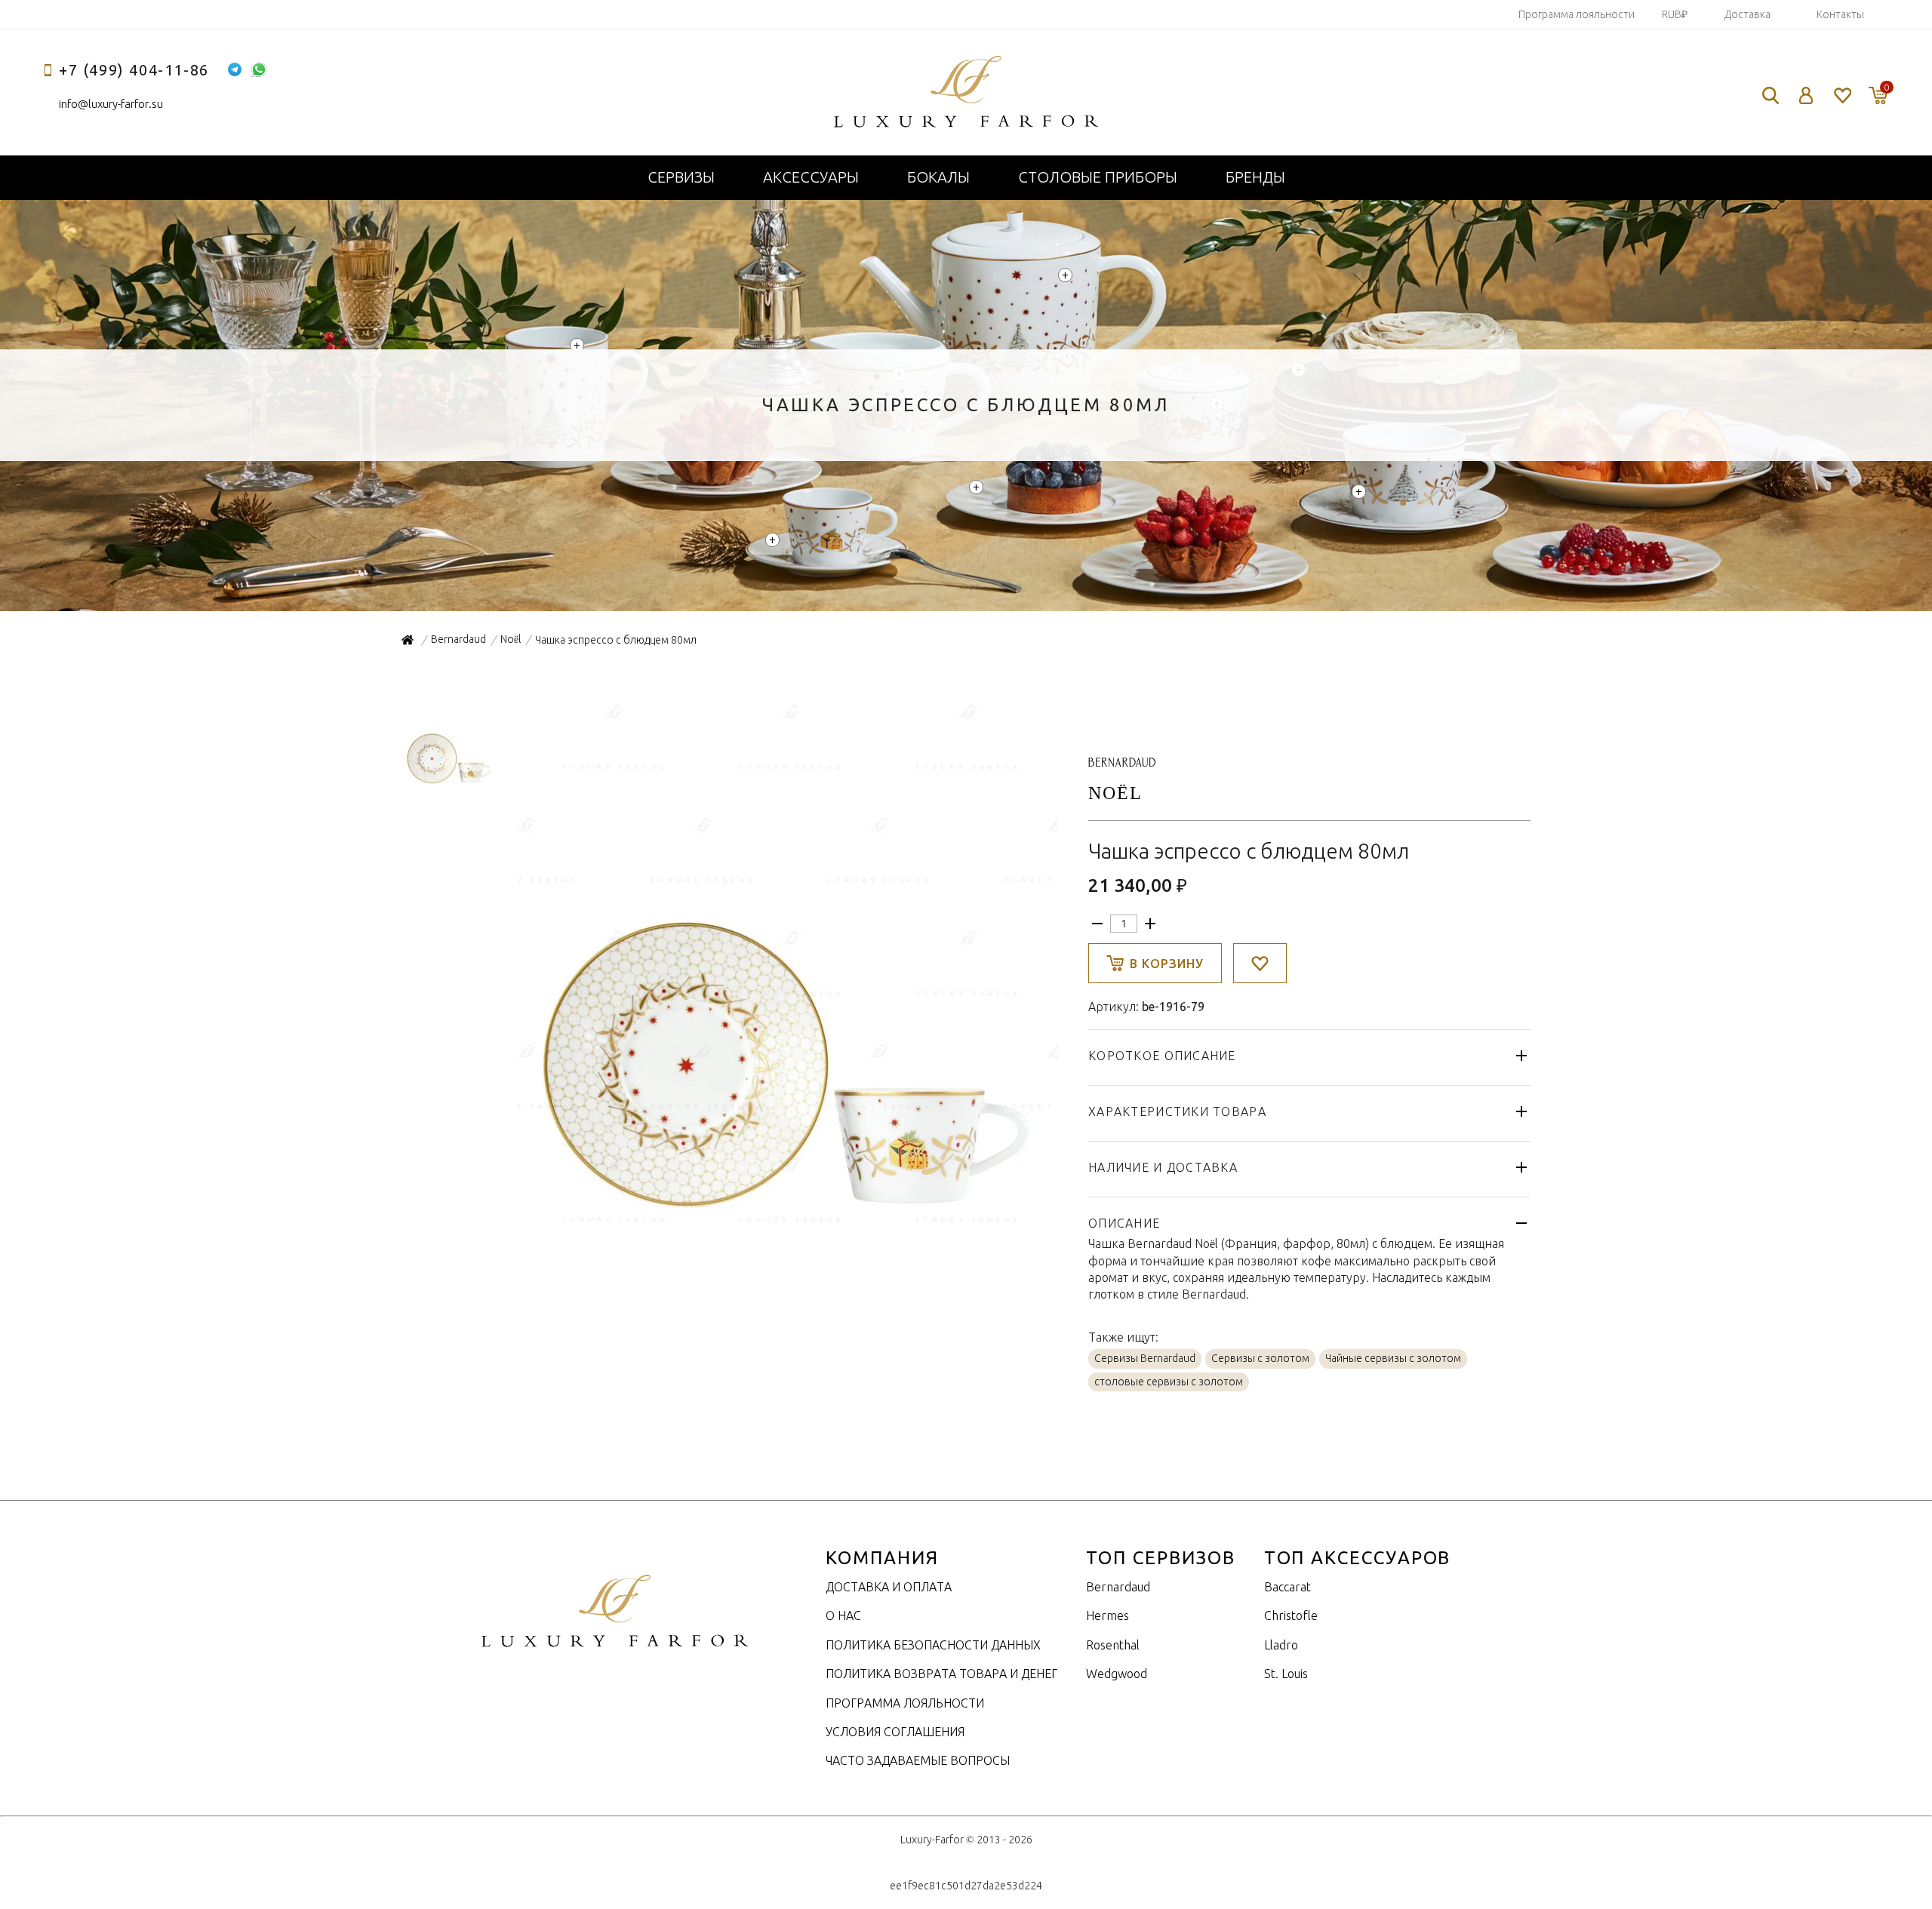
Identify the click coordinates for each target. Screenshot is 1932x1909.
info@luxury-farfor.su (111, 104)
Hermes (1108, 1615)
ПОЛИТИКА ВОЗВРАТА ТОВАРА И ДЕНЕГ (941, 1674)
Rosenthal (1113, 1645)
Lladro (1281, 1645)
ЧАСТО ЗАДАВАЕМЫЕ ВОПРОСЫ (918, 1760)
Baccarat (1287, 1587)
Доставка (1747, 14)
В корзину (1167, 964)
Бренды (1255, 177)
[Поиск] (1770, 95)
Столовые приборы (1098, 177)
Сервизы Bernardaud (1145, 1358)
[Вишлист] (1842, 95)
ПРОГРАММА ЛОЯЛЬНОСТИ (905, 1703)
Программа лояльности (1577, 14)
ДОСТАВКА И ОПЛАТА (889, 1587)
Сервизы (681, 177)
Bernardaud (1118, 1587)
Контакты (1840, 14)
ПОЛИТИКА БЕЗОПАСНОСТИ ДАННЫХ (933, 1645)
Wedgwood (1117, 1674)
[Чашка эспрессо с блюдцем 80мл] (786, 1229)
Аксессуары (811, 177)
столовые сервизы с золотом (1169, 1382)
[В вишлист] (1260, 963)
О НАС (843, 1615)
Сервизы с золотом (1260, 1358)
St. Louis (1286, 1674)
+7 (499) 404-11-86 (134, 70)
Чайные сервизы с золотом (1393, 1358)
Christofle (1291, 1615)
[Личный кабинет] (1806, 95)
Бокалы (938, 177)
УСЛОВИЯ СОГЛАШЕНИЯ (895, 1732)
